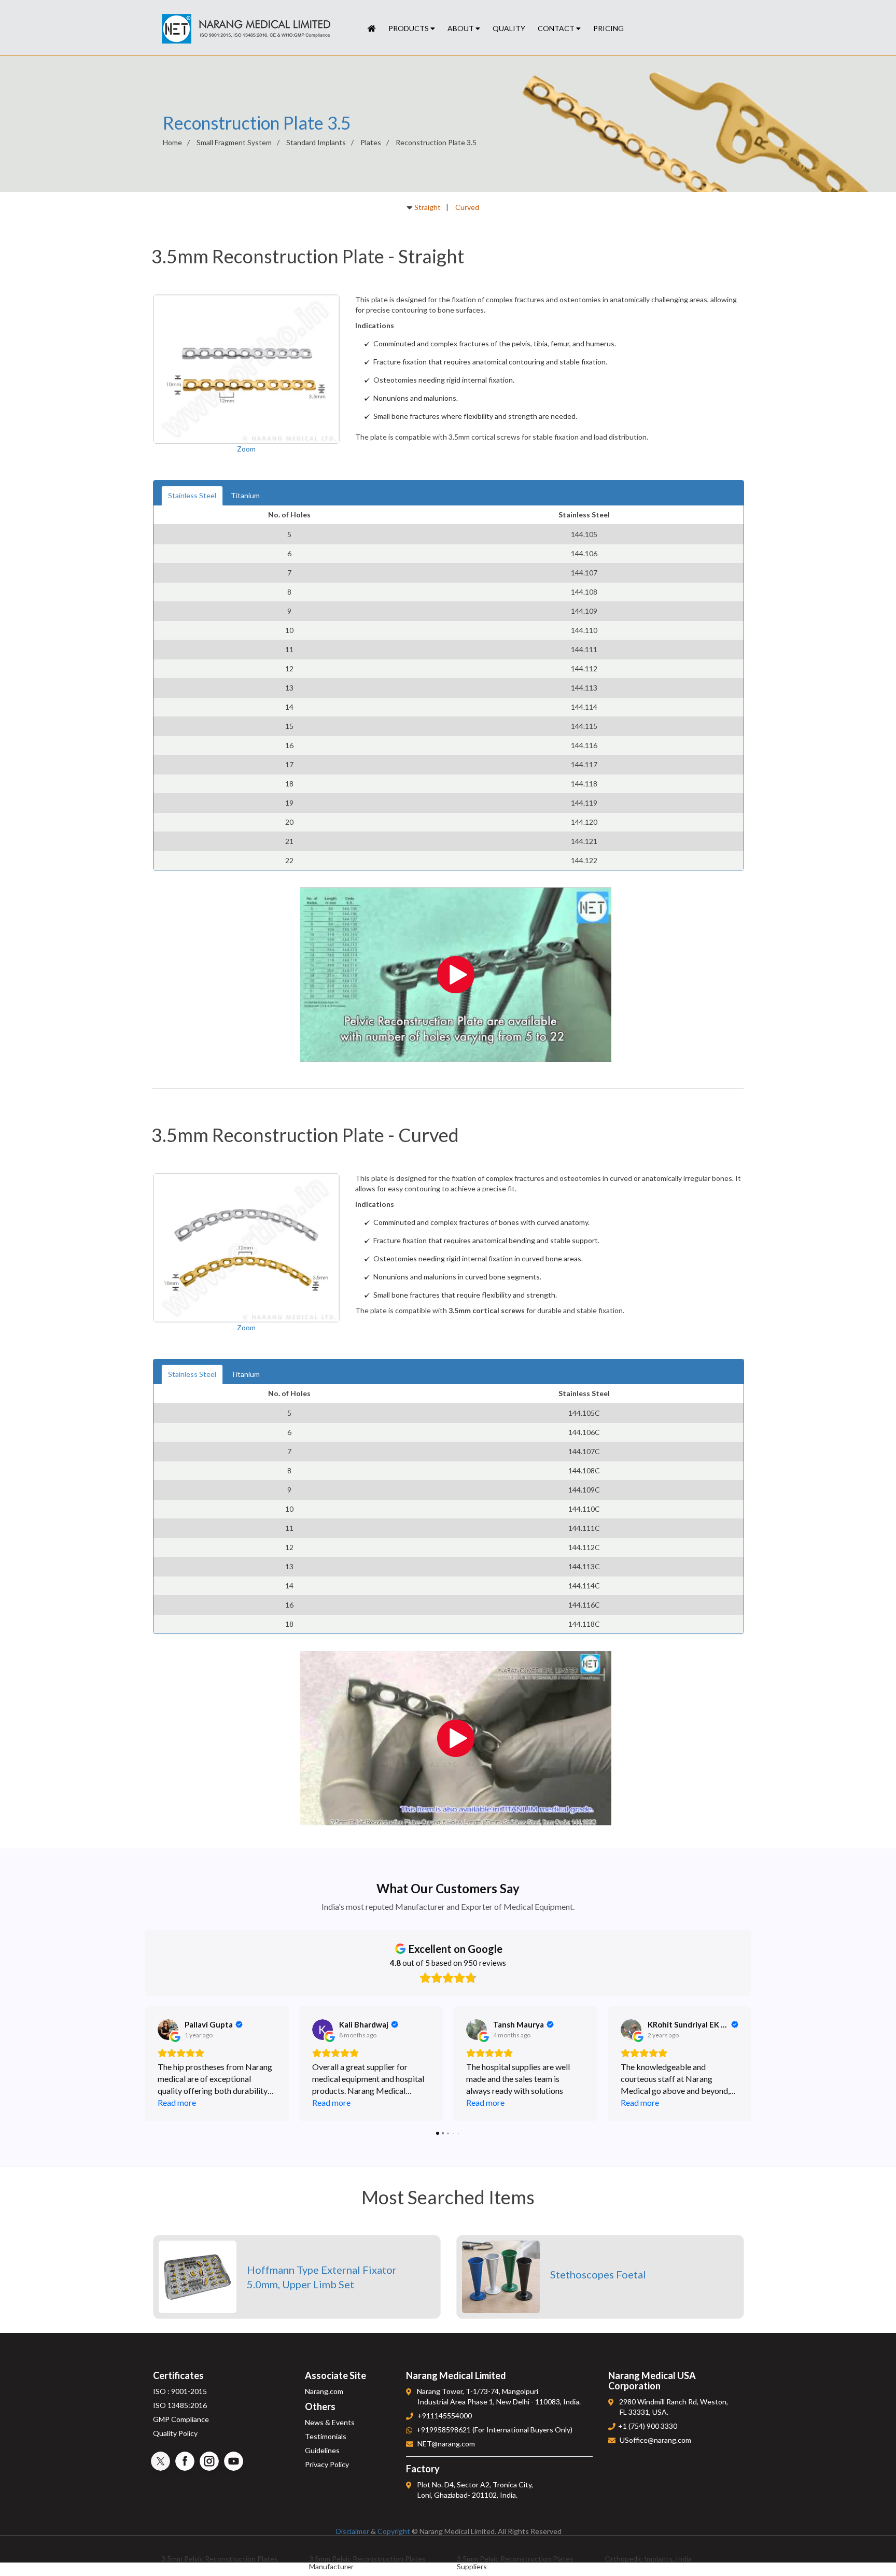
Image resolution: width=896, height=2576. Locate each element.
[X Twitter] (160, 2461)
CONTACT (557, 28)
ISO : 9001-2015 (180, 2391)
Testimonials (326, 2436)
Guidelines (322, 2450)
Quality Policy (175, 2433)
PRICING (608, 28)
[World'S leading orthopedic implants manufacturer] (372, 29)
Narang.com (324, 2391)
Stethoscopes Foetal (598, 2274)
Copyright (394, 2531)
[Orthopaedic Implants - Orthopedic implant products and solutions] (246, 29)
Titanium (245, 495)
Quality (509, 28)
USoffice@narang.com (655, 2440)
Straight (428, 207)
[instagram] (209, 2461)
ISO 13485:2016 (180, 2405)
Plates (371, 142)
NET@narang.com (446, 2444)
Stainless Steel (192, 495)
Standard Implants (316, 142)
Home (172, 142)
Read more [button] (177, 2102)
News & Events (330, 2422)
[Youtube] (234, 2461)
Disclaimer (353, 2531)
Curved (467, 207)
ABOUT (461, 28)
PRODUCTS (409, 28)
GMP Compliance (181, 2419)
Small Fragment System (234, 142)
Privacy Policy (327, 2464)
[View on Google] (168, 2030)
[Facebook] (185, 2461)
